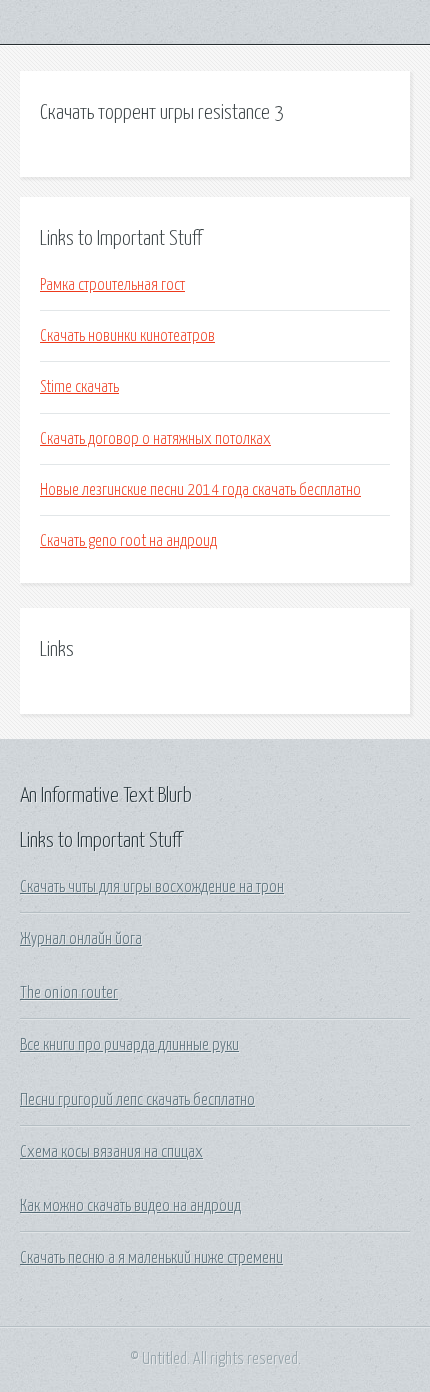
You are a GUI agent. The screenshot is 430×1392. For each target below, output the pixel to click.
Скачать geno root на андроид (128, 541)
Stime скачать (79, 387)
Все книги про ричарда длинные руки (129, 1045)
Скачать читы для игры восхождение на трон (152, 887)
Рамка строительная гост (112, 285)
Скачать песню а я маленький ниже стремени (151, 1258)
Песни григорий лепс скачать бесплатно (137, 1100)
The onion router (69, 993)
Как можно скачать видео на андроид (130, 1206)
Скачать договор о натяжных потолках (155, 439)
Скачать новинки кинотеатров (127, 336)
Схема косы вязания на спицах (111, 1152)
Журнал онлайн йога (81, 939)
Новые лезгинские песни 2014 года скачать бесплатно (200, 490)
